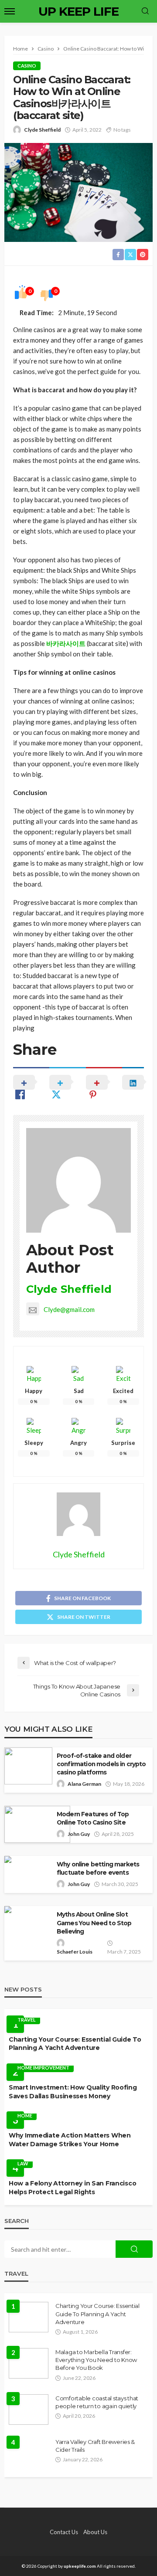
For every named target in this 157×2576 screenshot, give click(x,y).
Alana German (84, 1784)
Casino (27, 66)
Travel (27, 2020)
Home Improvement (43, 2068)
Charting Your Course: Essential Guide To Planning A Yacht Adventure (75, 2044)
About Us (95, 2532)
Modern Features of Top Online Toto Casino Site (93, 1818)
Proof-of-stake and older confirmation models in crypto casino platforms (101, 1764)
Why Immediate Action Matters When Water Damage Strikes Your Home (70, 2140)
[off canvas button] (10, 11)
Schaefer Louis (75, 1952)
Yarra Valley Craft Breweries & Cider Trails (95, 2446)
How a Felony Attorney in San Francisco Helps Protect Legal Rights (72, 2188)
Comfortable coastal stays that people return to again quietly (97, 2402)
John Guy (79, 1834)
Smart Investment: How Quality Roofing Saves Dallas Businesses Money (73, 2092)
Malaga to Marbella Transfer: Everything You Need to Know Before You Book (96, 2360)
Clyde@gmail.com (69, 1309)
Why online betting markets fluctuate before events (98, 1868)
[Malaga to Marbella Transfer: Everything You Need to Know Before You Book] (29, 2363)
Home (25, 2116)
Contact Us (64, 2532)
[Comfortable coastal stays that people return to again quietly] (29, 2409)
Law (23, 2163)
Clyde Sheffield (42, 130)
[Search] (145, 11)
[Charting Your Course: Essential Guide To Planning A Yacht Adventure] (29, 2317)
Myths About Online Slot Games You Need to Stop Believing (94, 1923)
